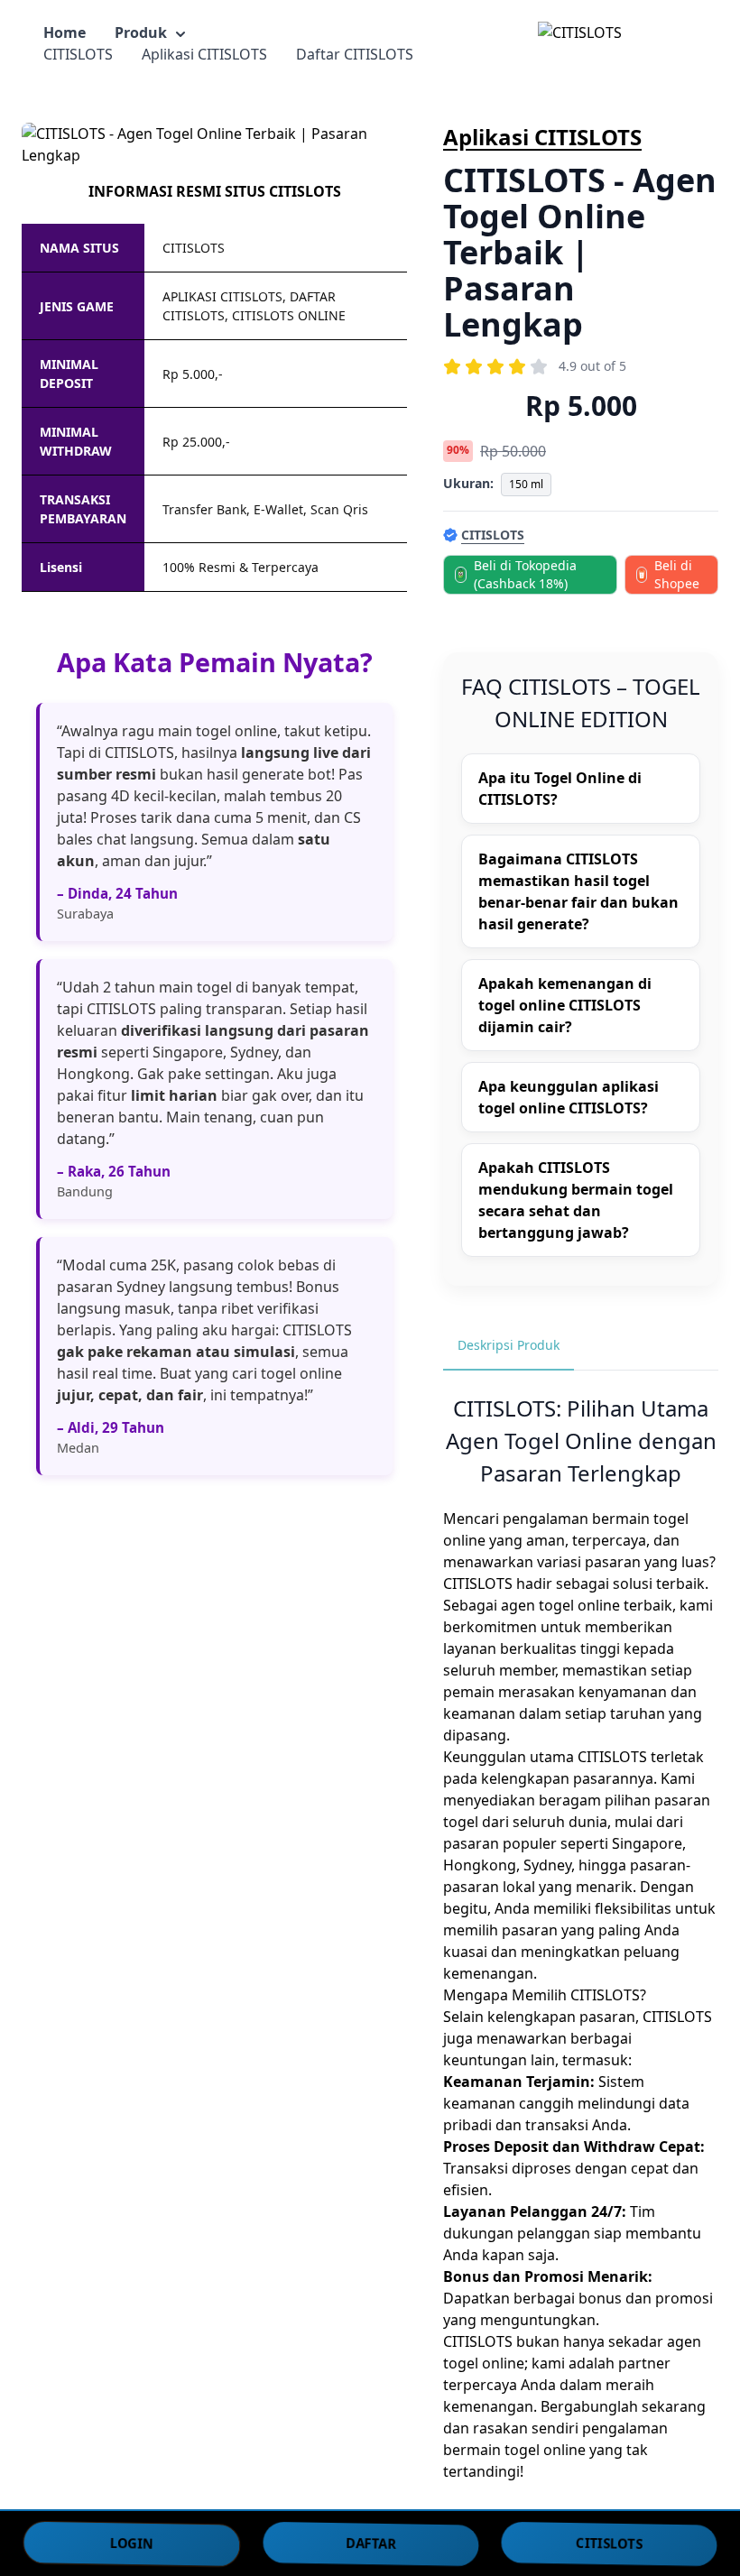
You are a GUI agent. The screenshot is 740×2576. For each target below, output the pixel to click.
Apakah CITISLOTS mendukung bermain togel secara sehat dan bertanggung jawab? (576, 1200)
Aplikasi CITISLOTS (204, 54)
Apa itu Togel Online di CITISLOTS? (560, 789)
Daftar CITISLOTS (355, 54)
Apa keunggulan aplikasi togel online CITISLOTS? (569, 1097)
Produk (141, 32)
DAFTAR (371, 2543)
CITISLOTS (78, 54)
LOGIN (132, 2543)
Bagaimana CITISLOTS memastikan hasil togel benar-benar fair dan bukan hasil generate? (578, 891)
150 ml (526, 484)
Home (65, 32)
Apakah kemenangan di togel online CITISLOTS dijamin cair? (565, 1005)
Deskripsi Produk (509, 1345)
